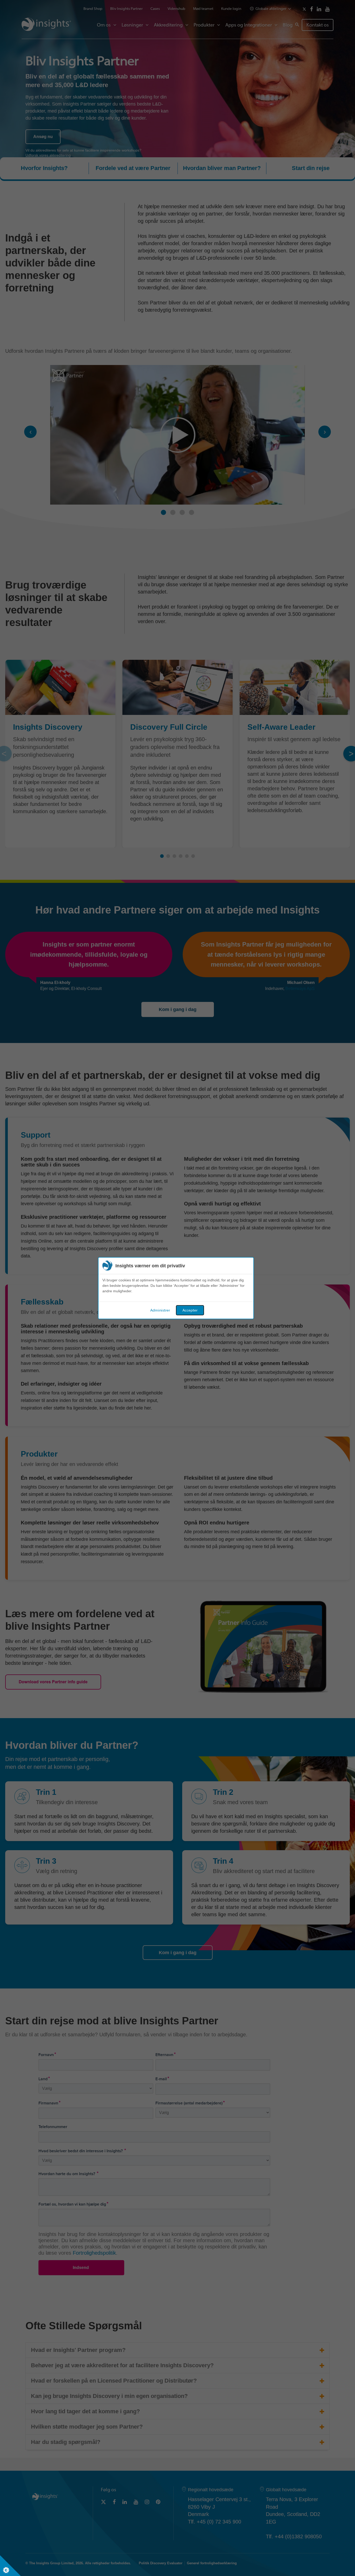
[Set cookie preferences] (10, 2566)
